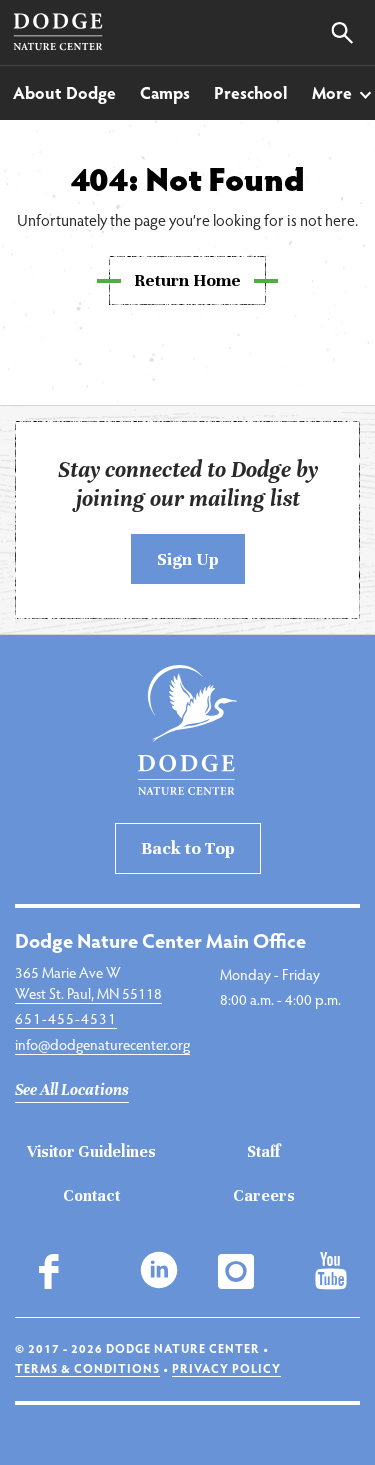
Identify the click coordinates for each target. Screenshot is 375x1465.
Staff (263, 1152)
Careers (264, 1196)
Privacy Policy (226, 1368)
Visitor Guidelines (91, 1152)
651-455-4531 (66, 1018)
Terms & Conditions (87, 1368)
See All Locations (72, 1090)
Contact (91, 1196)
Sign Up (188, 559)
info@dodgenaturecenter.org (102, 1044)
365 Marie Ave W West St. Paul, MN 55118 (88, 982)
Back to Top (188, 848)
